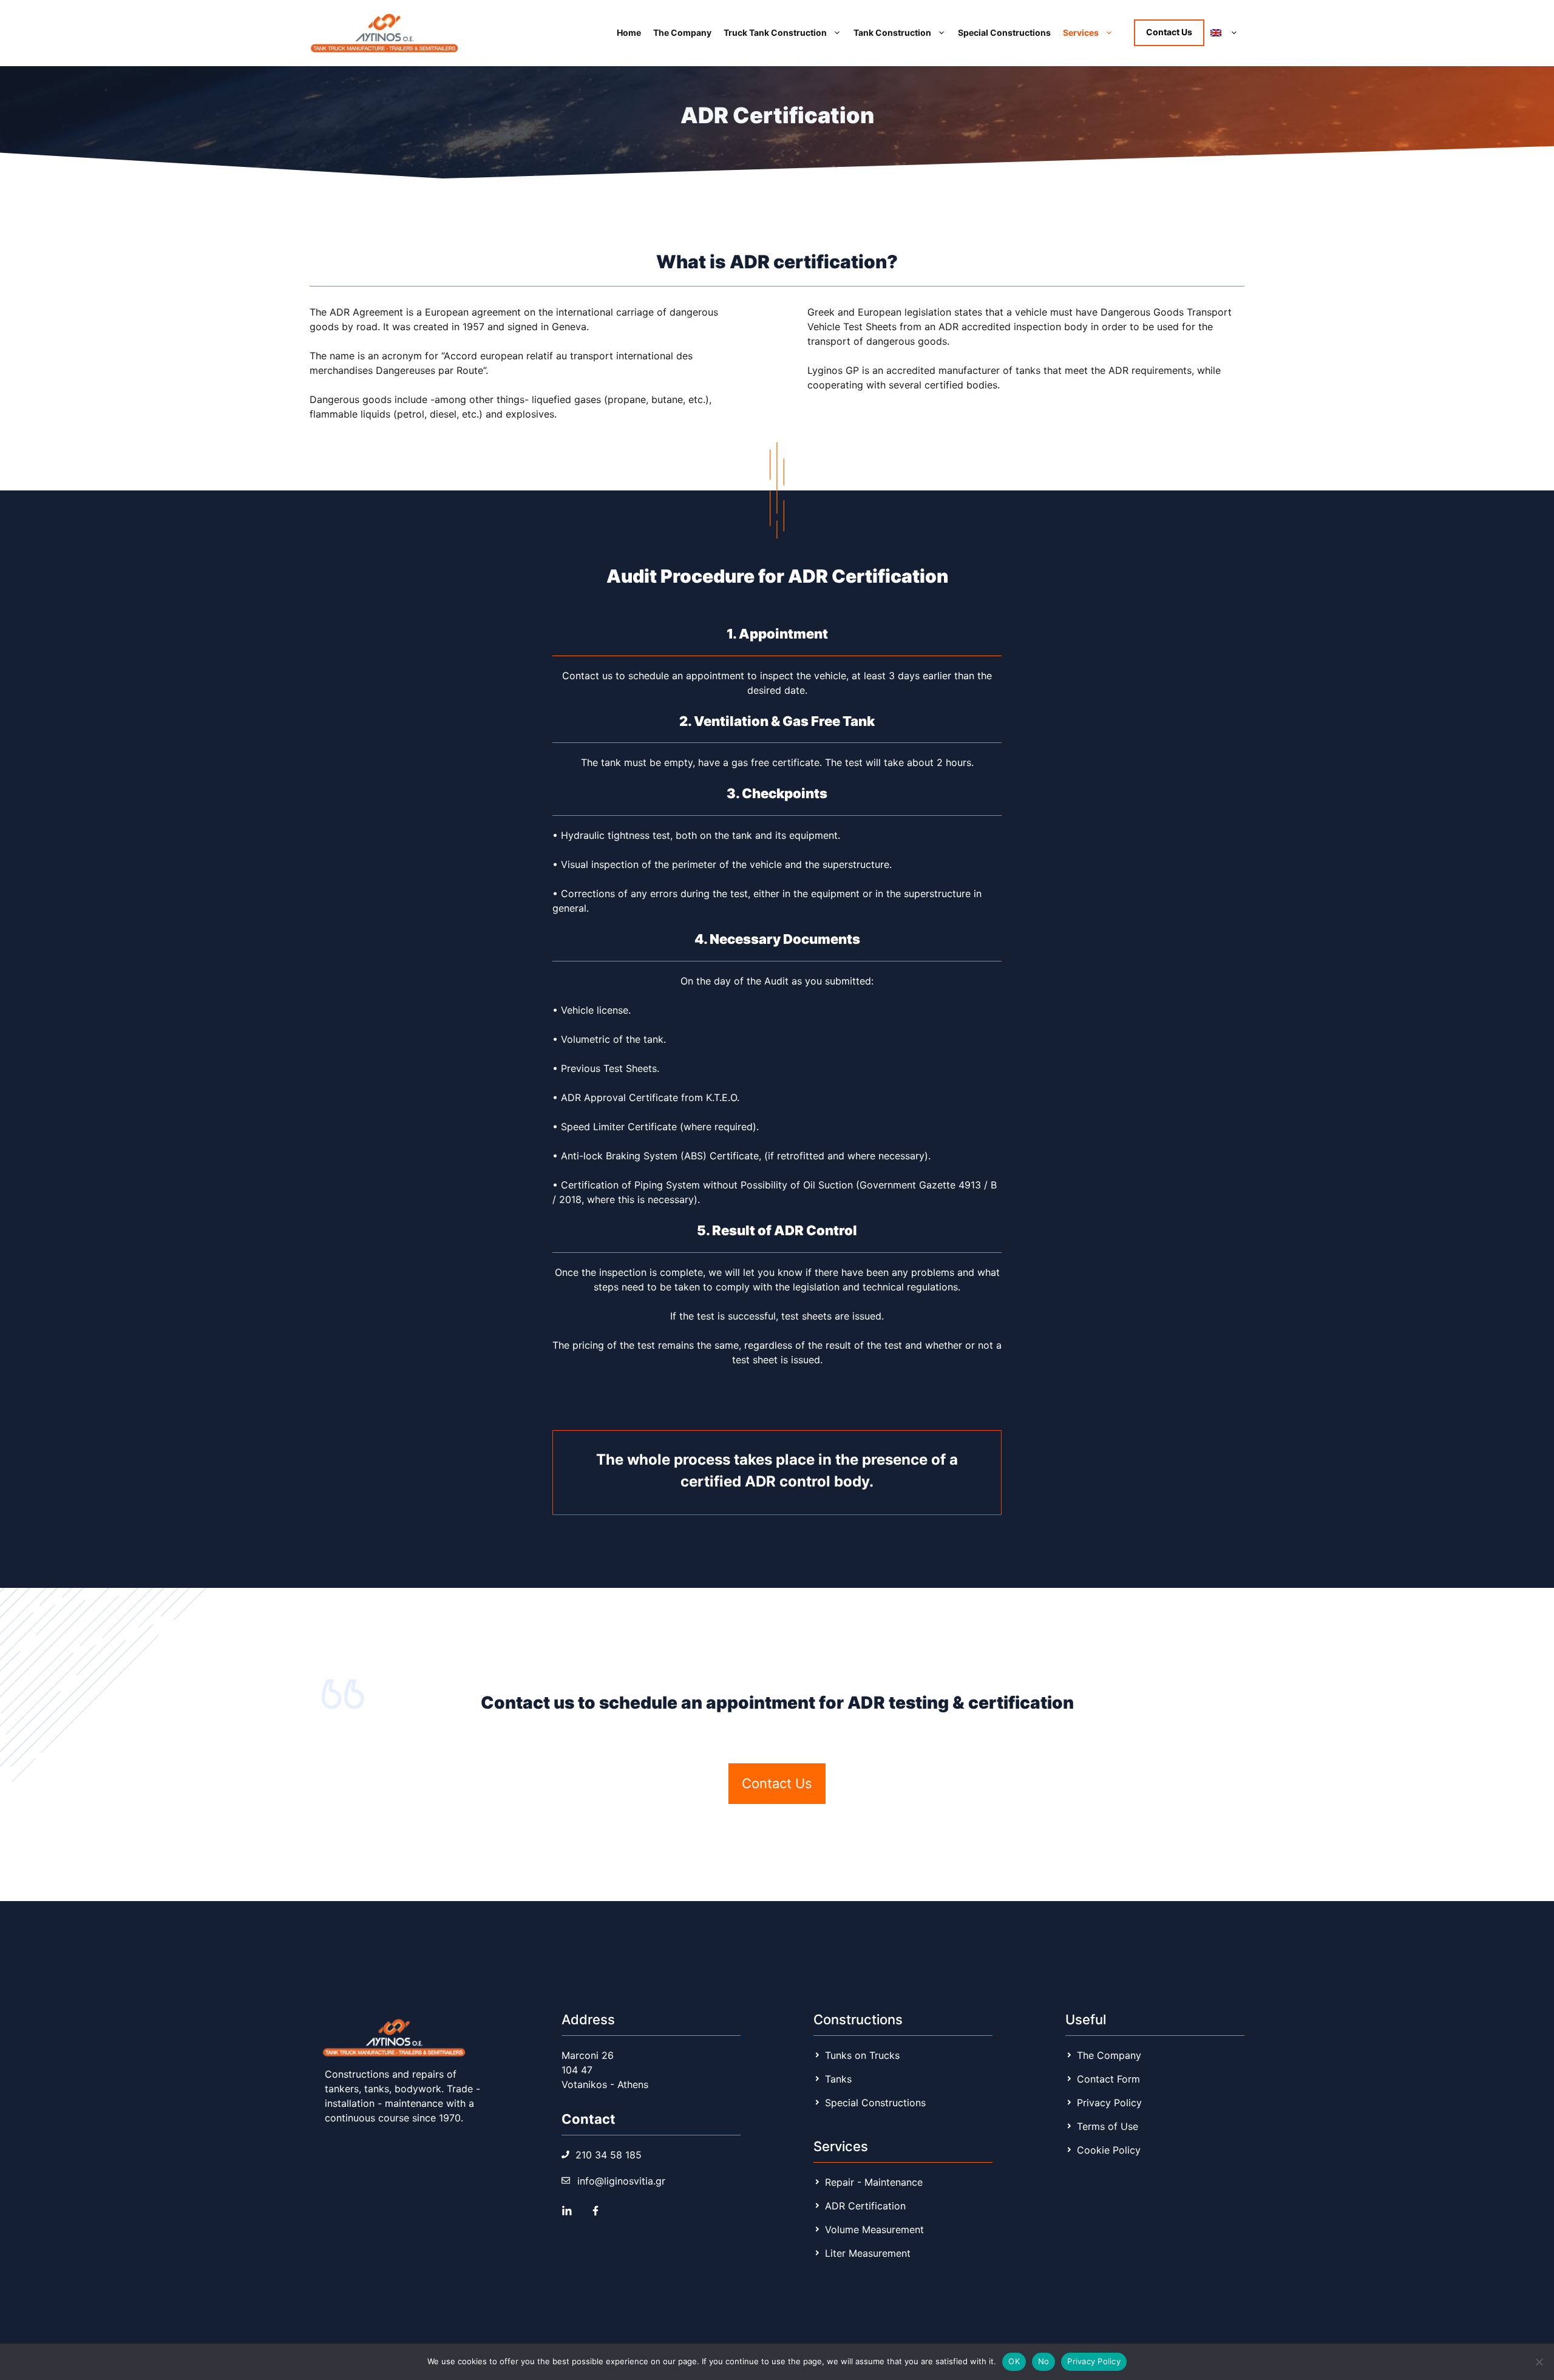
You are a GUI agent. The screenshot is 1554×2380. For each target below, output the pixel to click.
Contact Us (1169, 32)
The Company (682, 32)
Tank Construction (892, 32)
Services (1081, 32)
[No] (1539, 2362)
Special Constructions (1004, 32)
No (1044, 2361)
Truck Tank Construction (775, 32)
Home (629, 32)
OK (1014, 2361)
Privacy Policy (1094, 2361)
